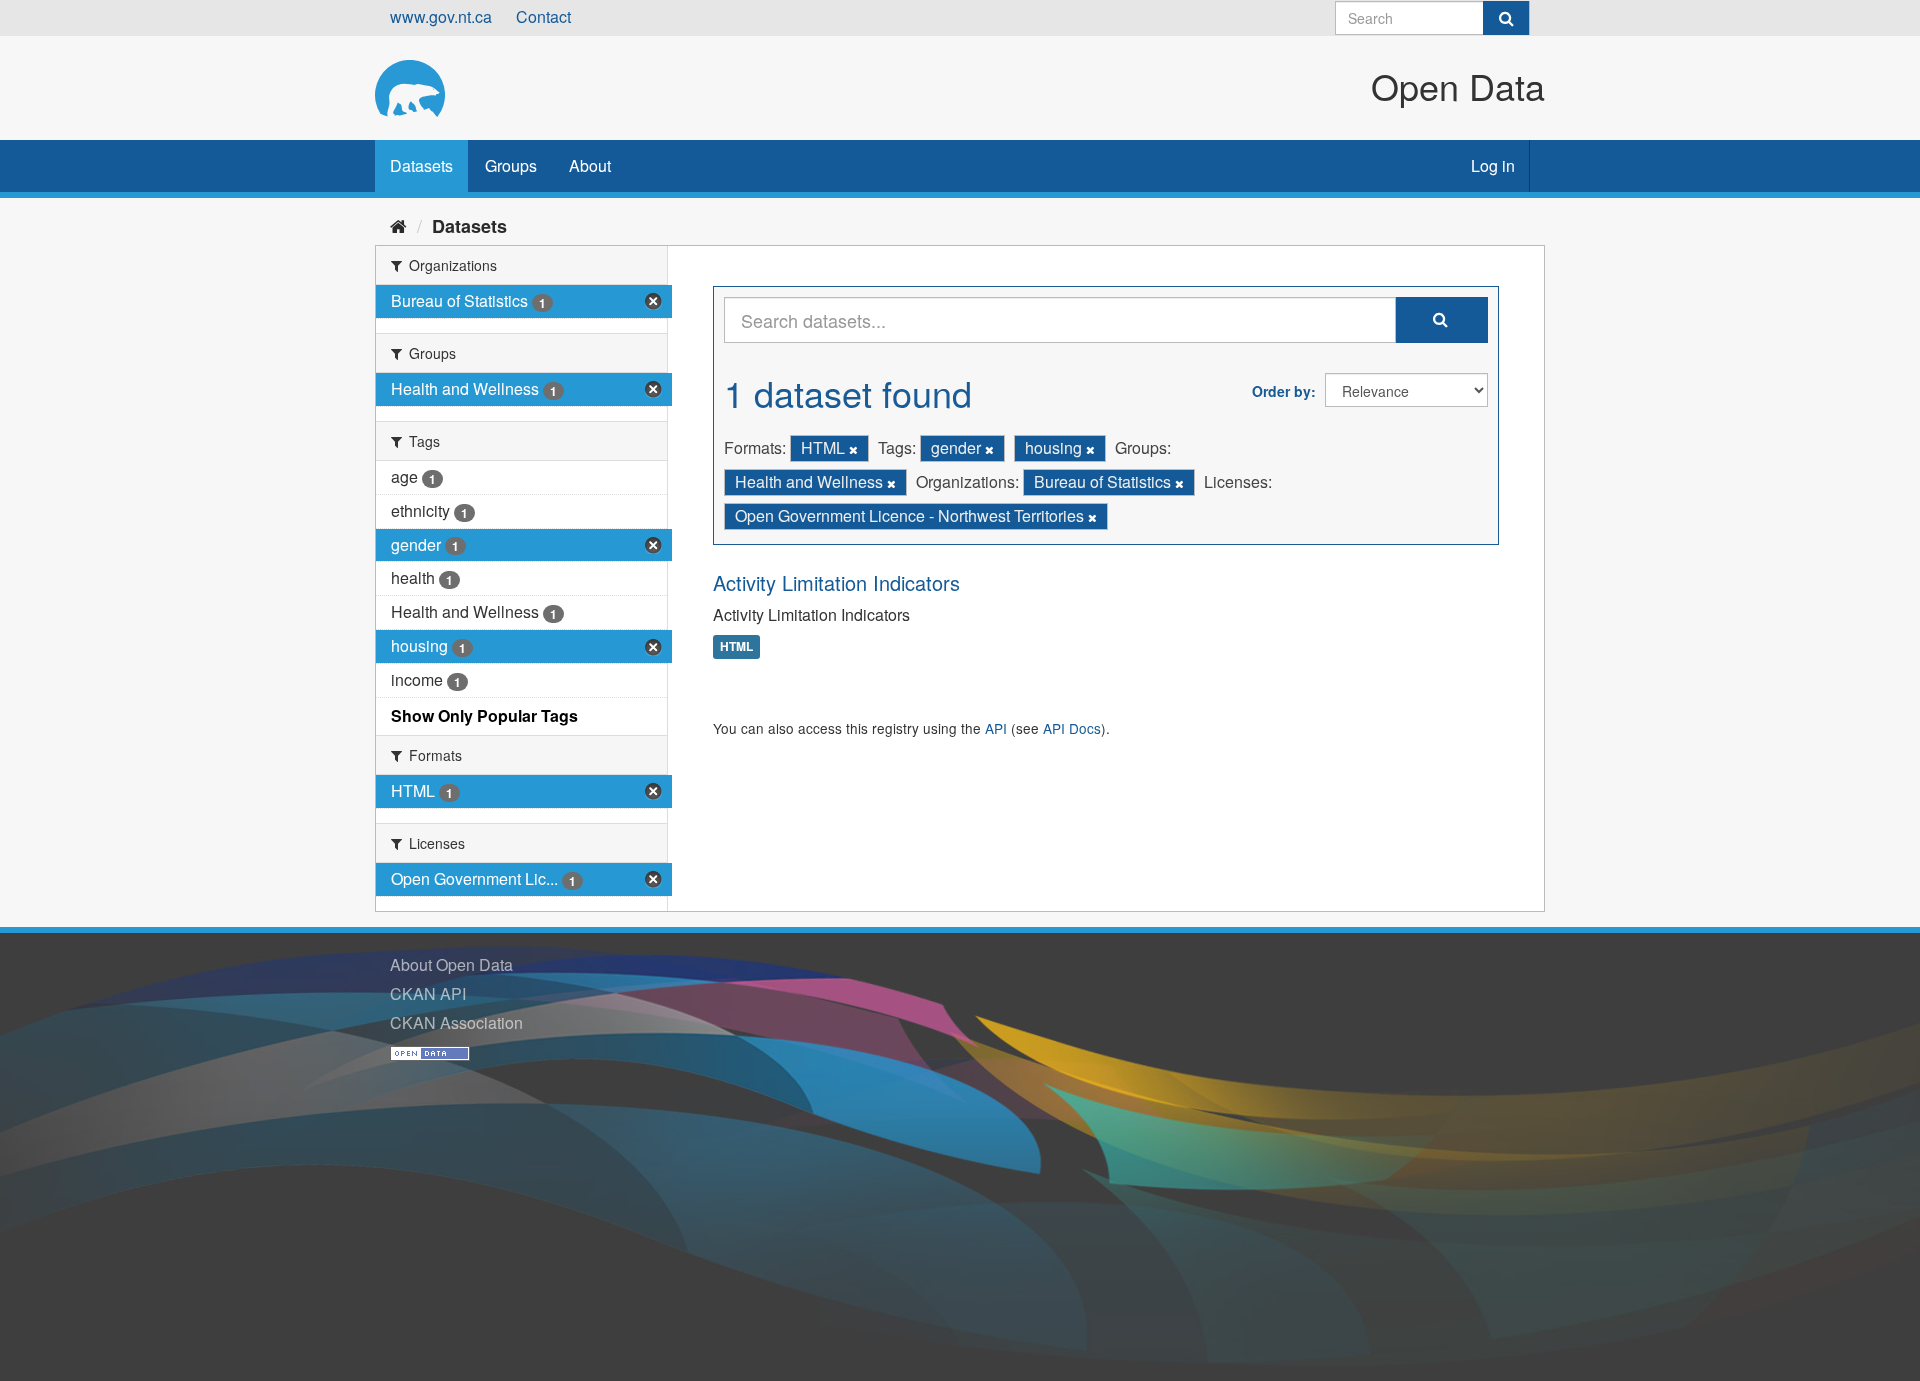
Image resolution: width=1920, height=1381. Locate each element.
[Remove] (853, 449)
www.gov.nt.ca (441, 16)
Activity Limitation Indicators (836, 582)
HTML (736, 647)
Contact (543, 16)
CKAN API (428, 993)
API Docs (1072, 728)
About (590, 165)
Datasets (421, 165)
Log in (1493, 165)
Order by (1281, 391)
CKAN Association (456, 1022)
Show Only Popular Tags (484, 715)
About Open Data (451, 964)
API (996, 728)
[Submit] (1506, 18)
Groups (511, 165)
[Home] (398, 225)
